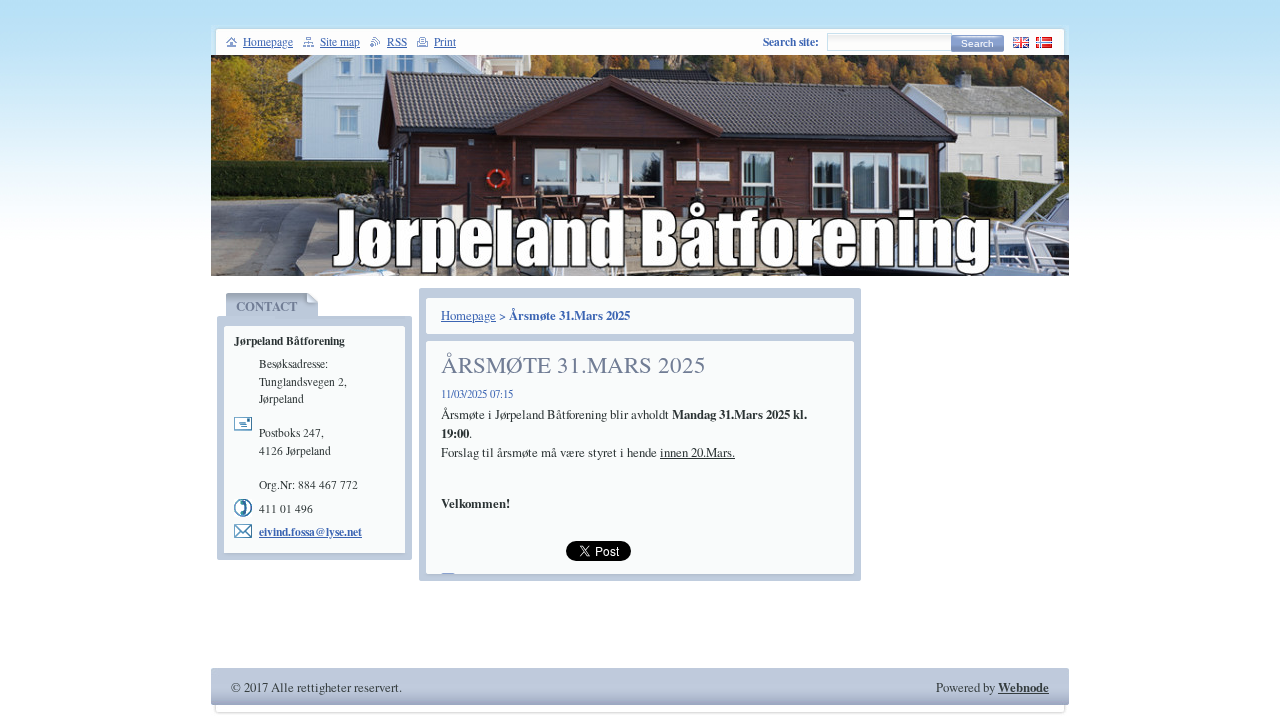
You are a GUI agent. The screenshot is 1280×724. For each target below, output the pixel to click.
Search (977, 43)
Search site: (791, 41)
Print (445, 41)
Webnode (1023, 687)
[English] (1021, 42)
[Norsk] (1044, 42)
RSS (397, 41)
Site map (340, 41)
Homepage (468, 315)
